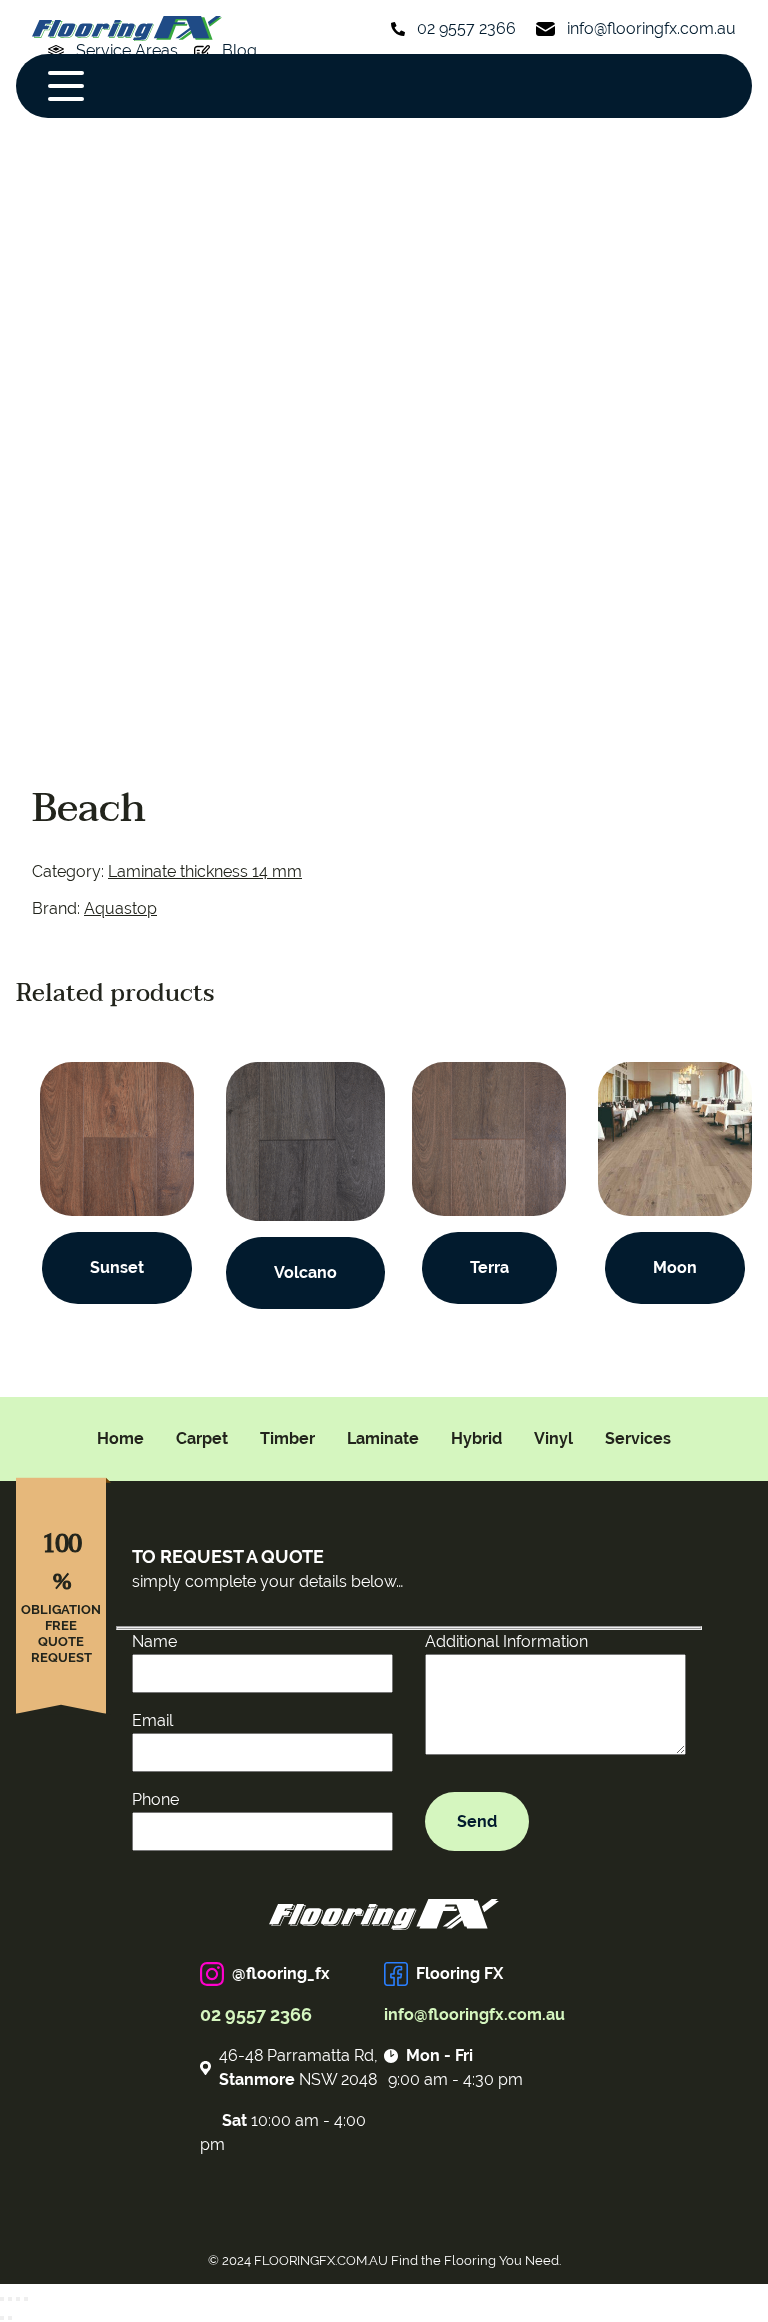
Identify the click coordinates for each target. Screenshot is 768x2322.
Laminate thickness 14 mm (205, 871)
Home (120, 1438)
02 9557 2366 (466, 28)
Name (154, 1641)
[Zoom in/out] (26, 2299)
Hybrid (476, 1438)
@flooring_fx (281, 1973)
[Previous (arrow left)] (2, 2318)
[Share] (10, 2299)
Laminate (383, 1438)
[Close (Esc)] (2, 2299)
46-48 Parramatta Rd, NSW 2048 (298, 2067)
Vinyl (553, 1438)
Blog (239, 50)
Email (152, 1720)
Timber (287, 1438)
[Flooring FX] (127, 28)
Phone (155, 1799)
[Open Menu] (66, 86)
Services (638, 1438)
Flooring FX (459, 1973)
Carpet (202, 1438)
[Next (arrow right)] (10, 2318)
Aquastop (120, 908)
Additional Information (506, 1641)
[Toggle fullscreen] (18, 2299)
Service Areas (127, 50)
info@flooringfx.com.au (651, 28)
